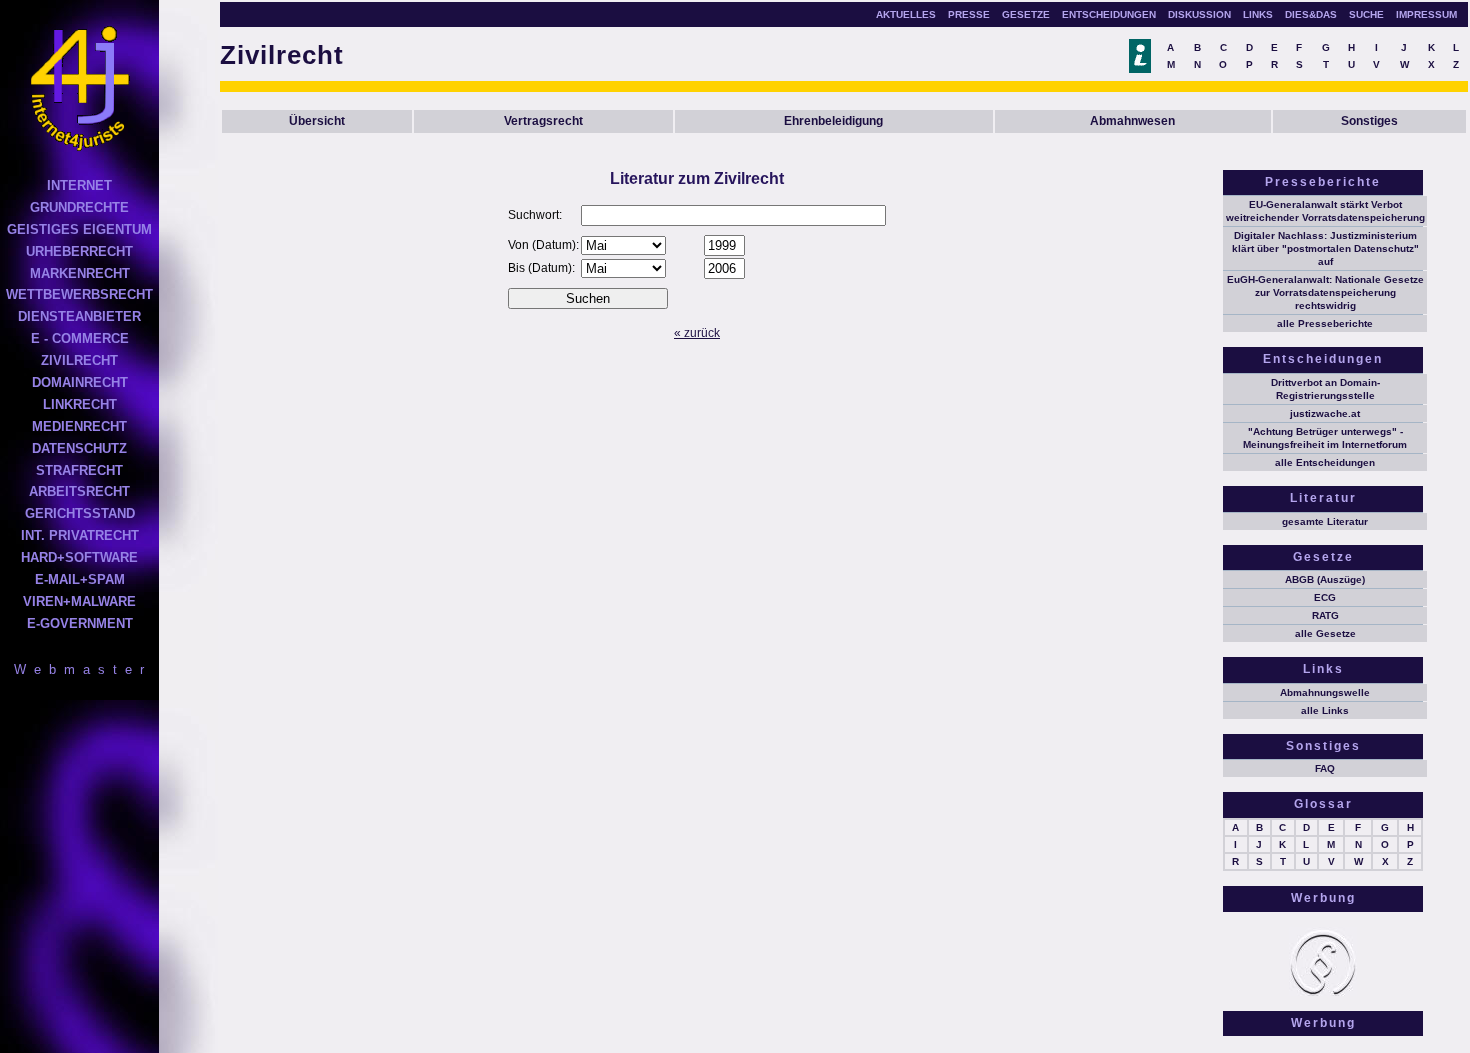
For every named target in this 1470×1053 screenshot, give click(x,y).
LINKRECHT (80, 404)
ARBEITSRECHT (79, 491)
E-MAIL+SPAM (80, 579)
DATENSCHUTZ (79, 448)
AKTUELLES (906, 14)
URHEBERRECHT (79, 251)
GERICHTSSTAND (80, 513)
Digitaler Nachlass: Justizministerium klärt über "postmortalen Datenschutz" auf (1325, 248)
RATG (1325, 615)
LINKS (1258, 14)
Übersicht (317, 121)
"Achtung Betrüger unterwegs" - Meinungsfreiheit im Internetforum (1325, 438)
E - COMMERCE (80, 338)
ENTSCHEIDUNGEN (1109, 14)
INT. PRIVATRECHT (80, 535)
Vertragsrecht (543, 121)
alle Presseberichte (1325, 323)
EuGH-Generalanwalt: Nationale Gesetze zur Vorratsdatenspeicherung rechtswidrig (1325, 292)
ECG (1325, 597)
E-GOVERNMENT (80, 623)
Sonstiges (1369, 121)
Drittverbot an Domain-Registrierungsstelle (1325, 389)
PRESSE (969, 14)
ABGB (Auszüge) (1325, 579)
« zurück (697, 333)
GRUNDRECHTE (79, 207)
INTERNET (79, 185)
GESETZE (1026, 14)
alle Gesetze (1325, 633)
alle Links (1325, 710)
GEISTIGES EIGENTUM (79, 229)
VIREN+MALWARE (79, 601)
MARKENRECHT (80, 273)
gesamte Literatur (1325, 521)
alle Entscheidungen (1325, 462)
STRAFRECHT (79, 470)
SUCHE (1366, 14)
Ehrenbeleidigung (833, 121)
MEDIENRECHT (79, 426)
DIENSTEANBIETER (79, 316)
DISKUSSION (1199, 14)
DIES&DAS (1311, 14)
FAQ (1325, 768)
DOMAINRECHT (80, 382)
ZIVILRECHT (79, 360)
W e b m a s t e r (80, 669)
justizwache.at (1325, 413)
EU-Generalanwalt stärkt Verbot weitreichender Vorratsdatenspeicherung (1325, 211)
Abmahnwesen (1132, 121)
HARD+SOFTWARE (79, 557)
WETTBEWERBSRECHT (79, 294)
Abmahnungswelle (1325, 692)
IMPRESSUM (1426, 14)
